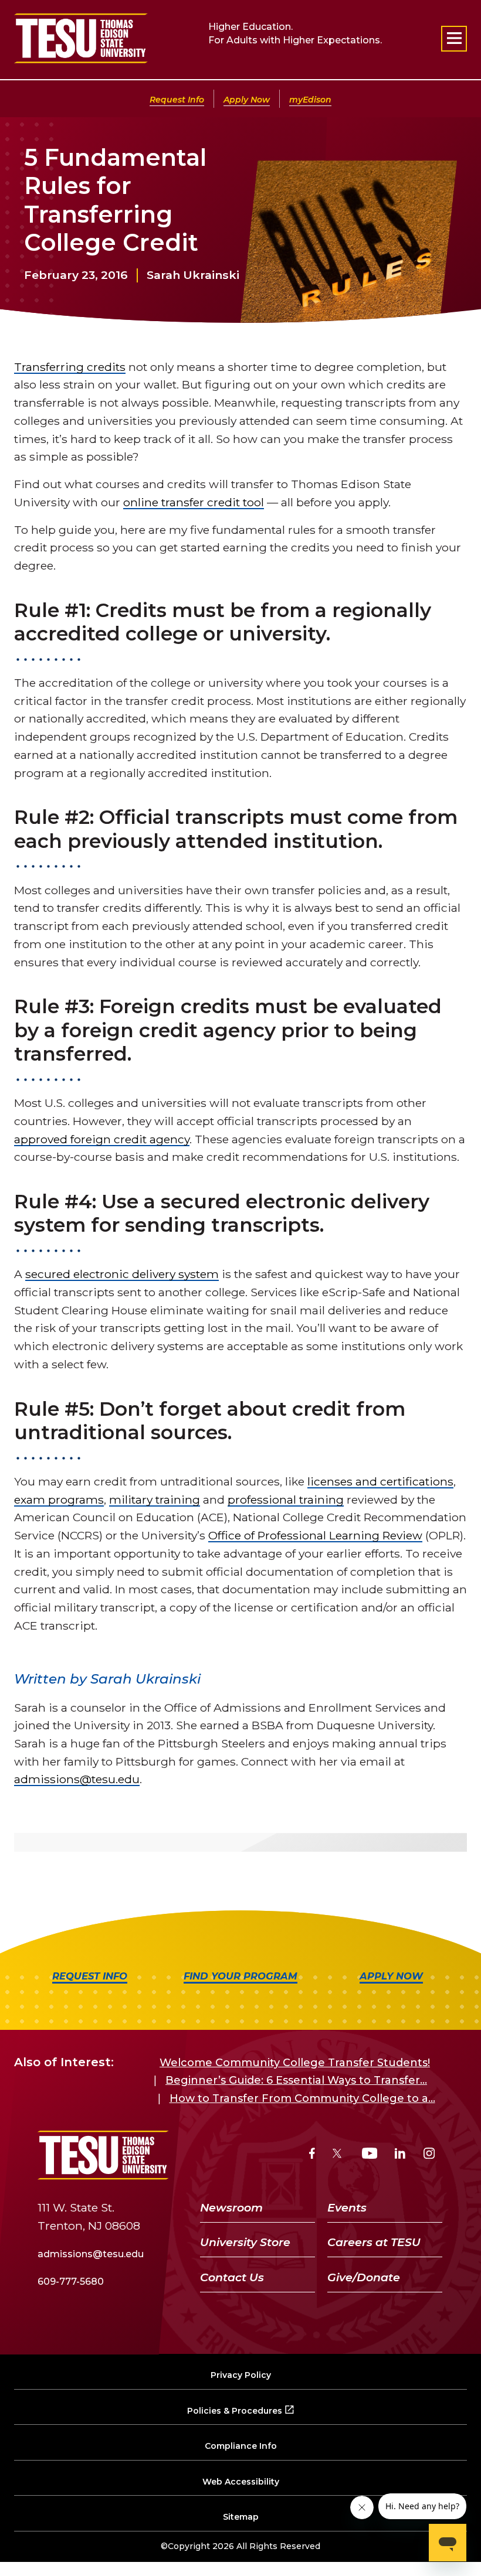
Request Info (177, 100)
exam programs (59, 1500)
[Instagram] (429, 2155)
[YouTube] (370, 2155)
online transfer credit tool (194, 502)
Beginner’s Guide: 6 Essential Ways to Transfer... (296, 2080)
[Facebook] (312, 2155)
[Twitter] (338, 2155)
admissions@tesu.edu (77, 1779)
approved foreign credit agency (102, 1139)
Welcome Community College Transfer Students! (295, 2063)
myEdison (310, 100)
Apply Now (247, 100)
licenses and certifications (380, 1481)
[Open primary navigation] (454, 39)
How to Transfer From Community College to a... (302, 2098)
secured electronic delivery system (122, 1274)
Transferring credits (70, 367)
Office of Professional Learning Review (315, 1535)
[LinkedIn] (400, 2155)
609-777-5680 (71, 2282)
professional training (286, 1500)
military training (155, 1500)
